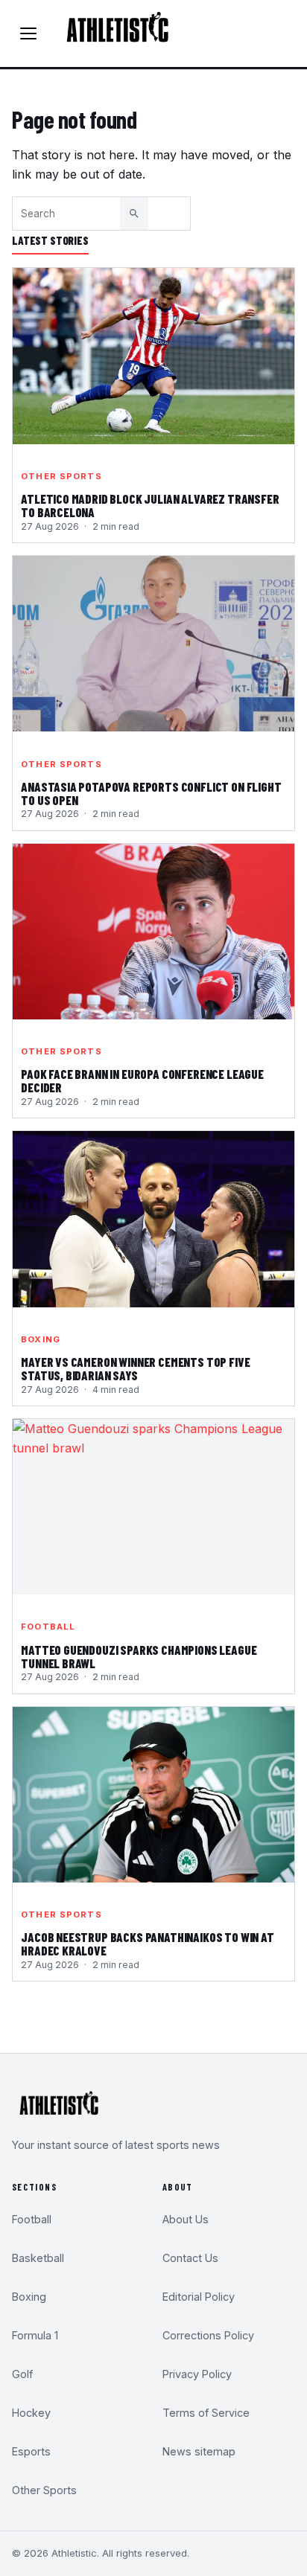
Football (48, 1627)
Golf (22, 2374)
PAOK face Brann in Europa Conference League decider (142, 1081)
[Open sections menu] (28, 33)
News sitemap (199, 2451)
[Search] (134, 214)
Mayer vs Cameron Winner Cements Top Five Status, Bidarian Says (135, 1369)
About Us (186, 2219)
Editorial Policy (199, 2297)
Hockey (31, 2413)
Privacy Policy (197, 2374)
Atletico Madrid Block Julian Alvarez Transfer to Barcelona (150, 506)
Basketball (38, 2258)
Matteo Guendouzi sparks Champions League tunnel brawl (139, 1657)
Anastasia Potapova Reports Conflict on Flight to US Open (151, 794)
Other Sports (61, 476)
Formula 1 (35, 2335)
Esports (31, 2451)
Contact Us (190, 2258)
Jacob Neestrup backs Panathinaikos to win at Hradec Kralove (148, 1944)
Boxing (41, 1339)
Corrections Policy (208, 2335)
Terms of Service (206, 2413)
